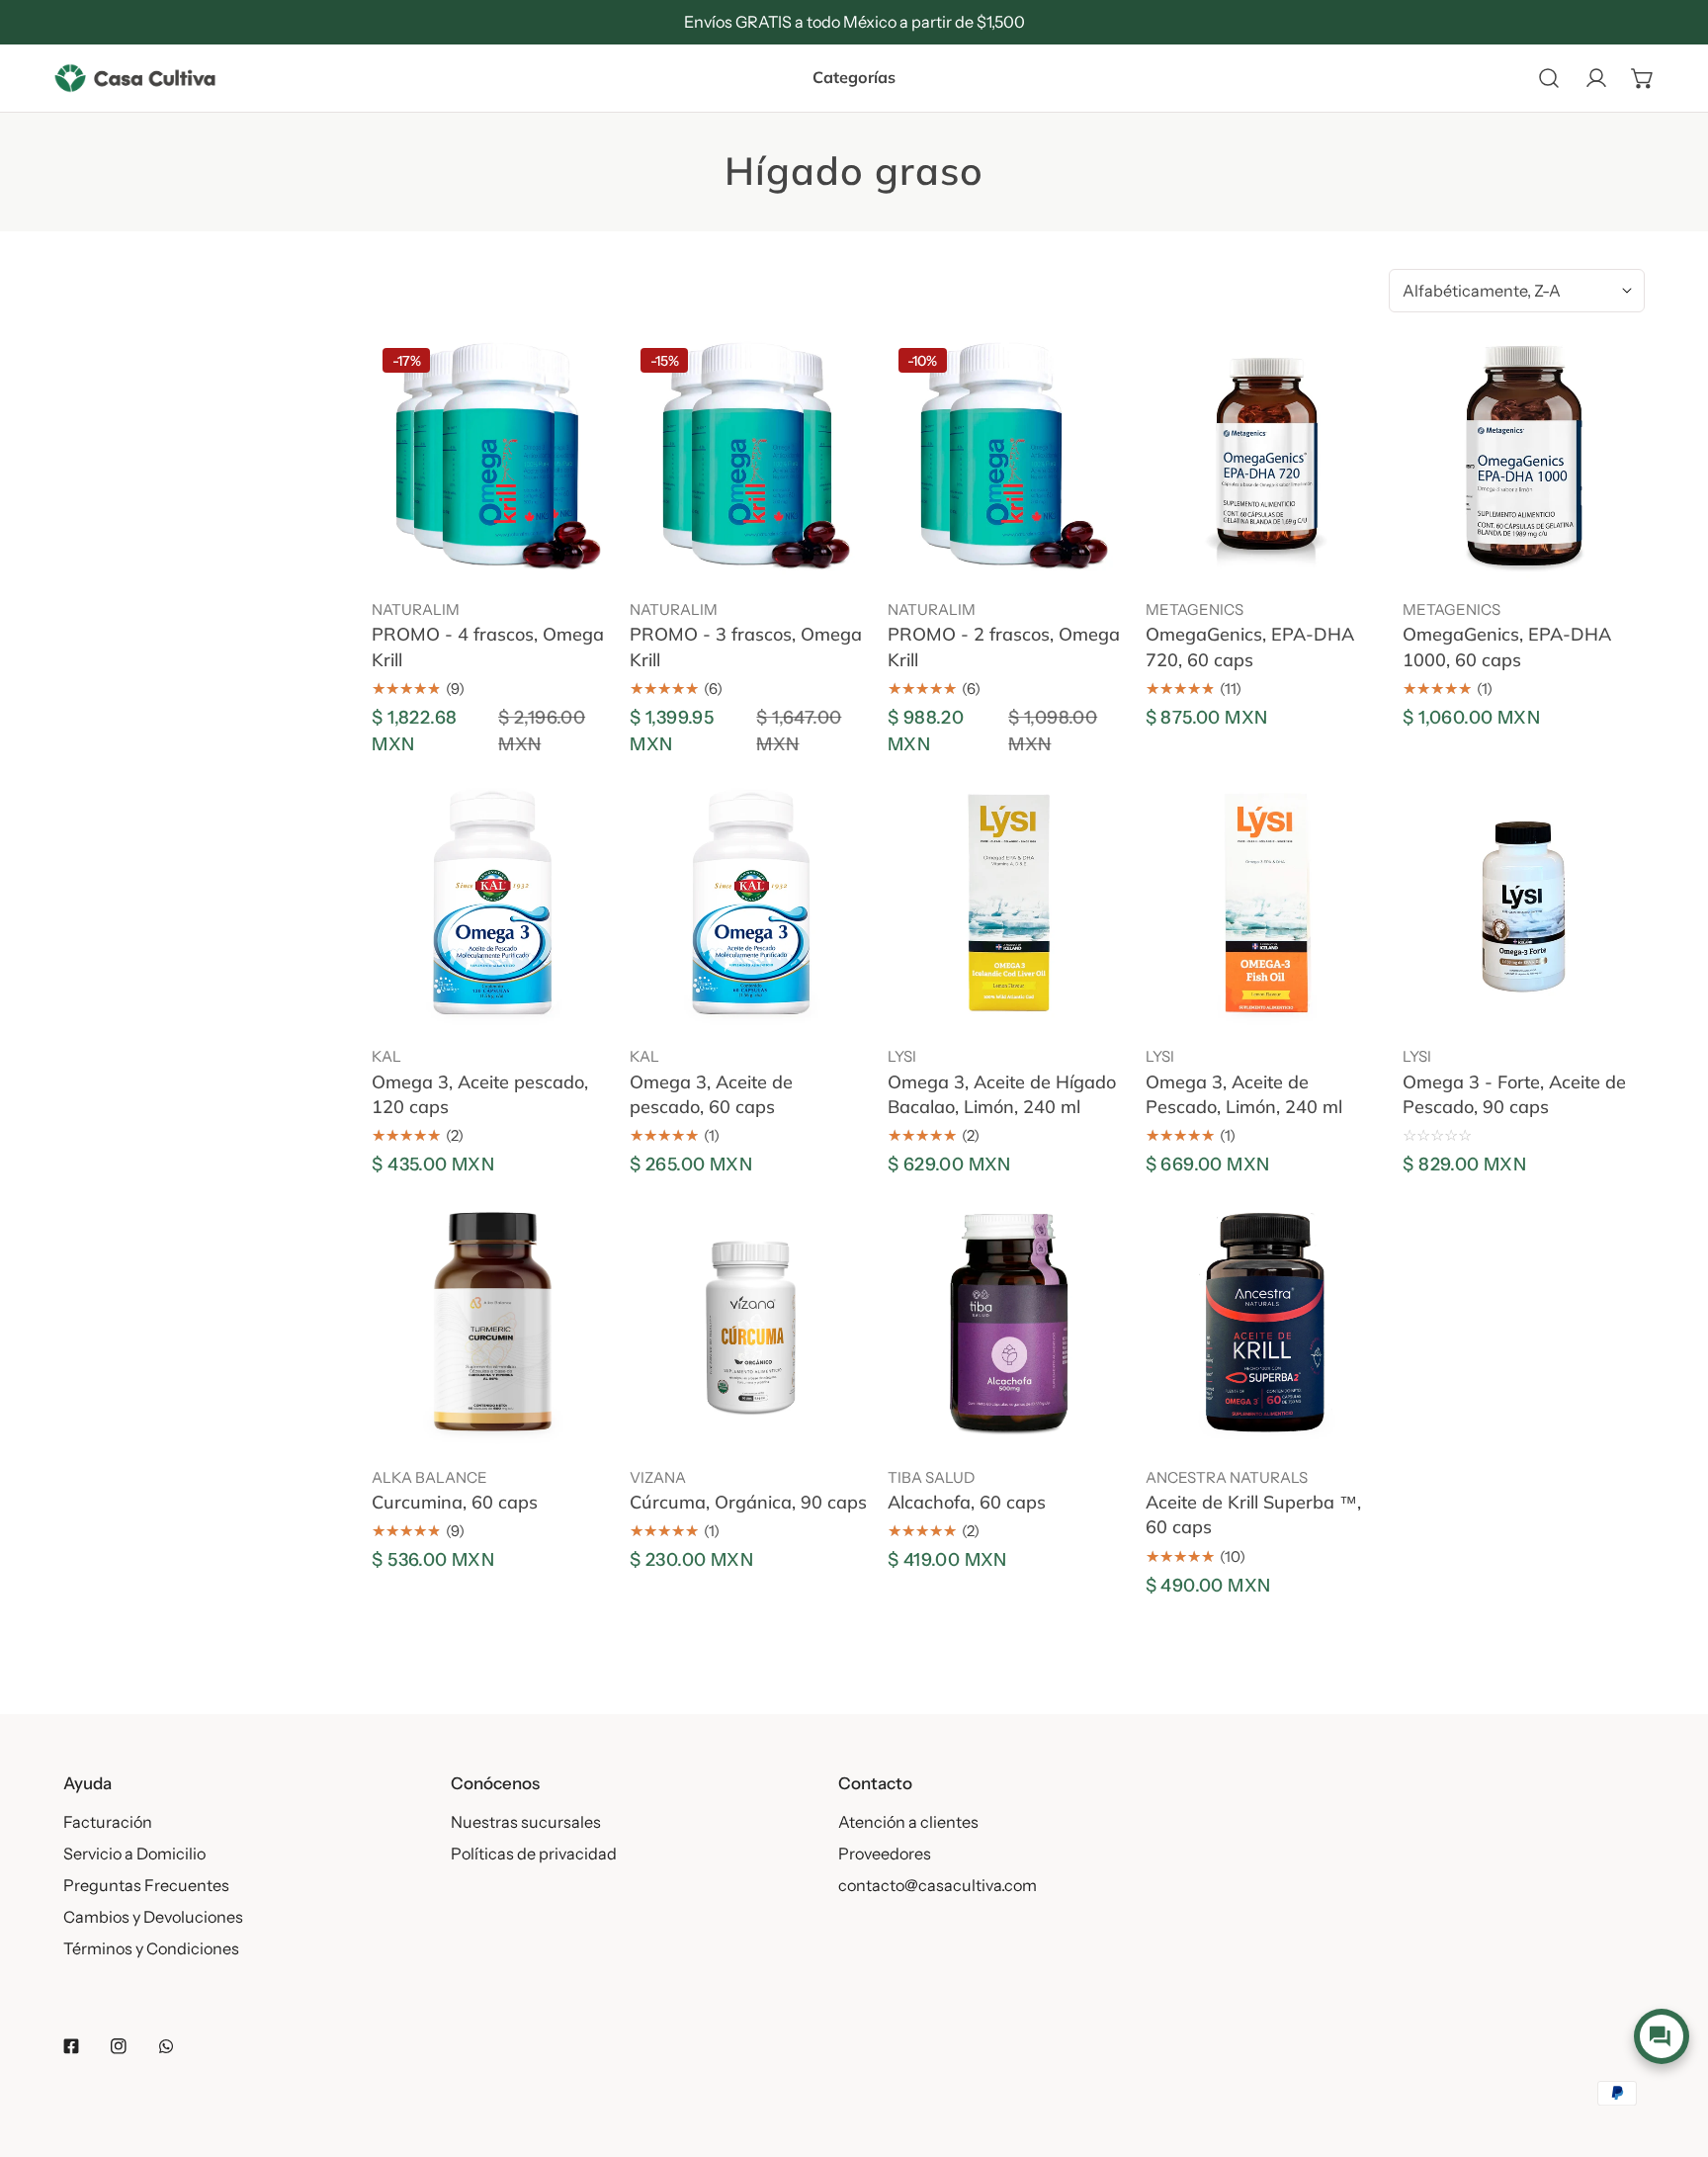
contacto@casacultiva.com (938, 1885)
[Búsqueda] (1549, 78)
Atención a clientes (908, 1822)
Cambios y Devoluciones (153, 1917)
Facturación (108, 1822)
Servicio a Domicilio (134, 1854)
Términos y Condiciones (151, 1948)
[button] (1643, 78)
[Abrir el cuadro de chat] (1661, 2036)
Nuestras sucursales (526, 1822)
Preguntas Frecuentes (146, 1885)
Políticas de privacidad (534, 1854)
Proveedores (885, 1854)
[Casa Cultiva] (135, 78)
